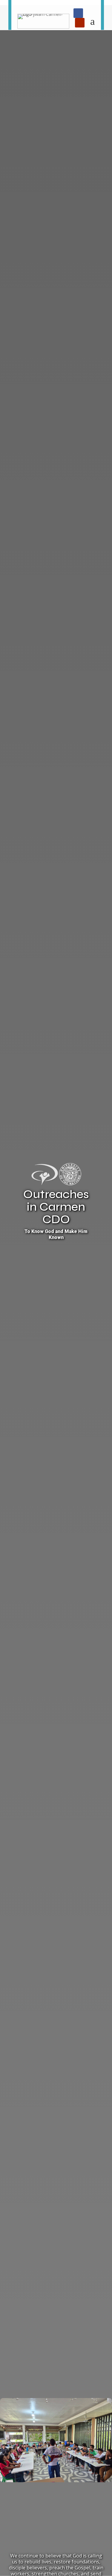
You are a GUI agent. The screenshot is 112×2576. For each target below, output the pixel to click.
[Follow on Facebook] (78, 13)
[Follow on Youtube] (80, 23)
